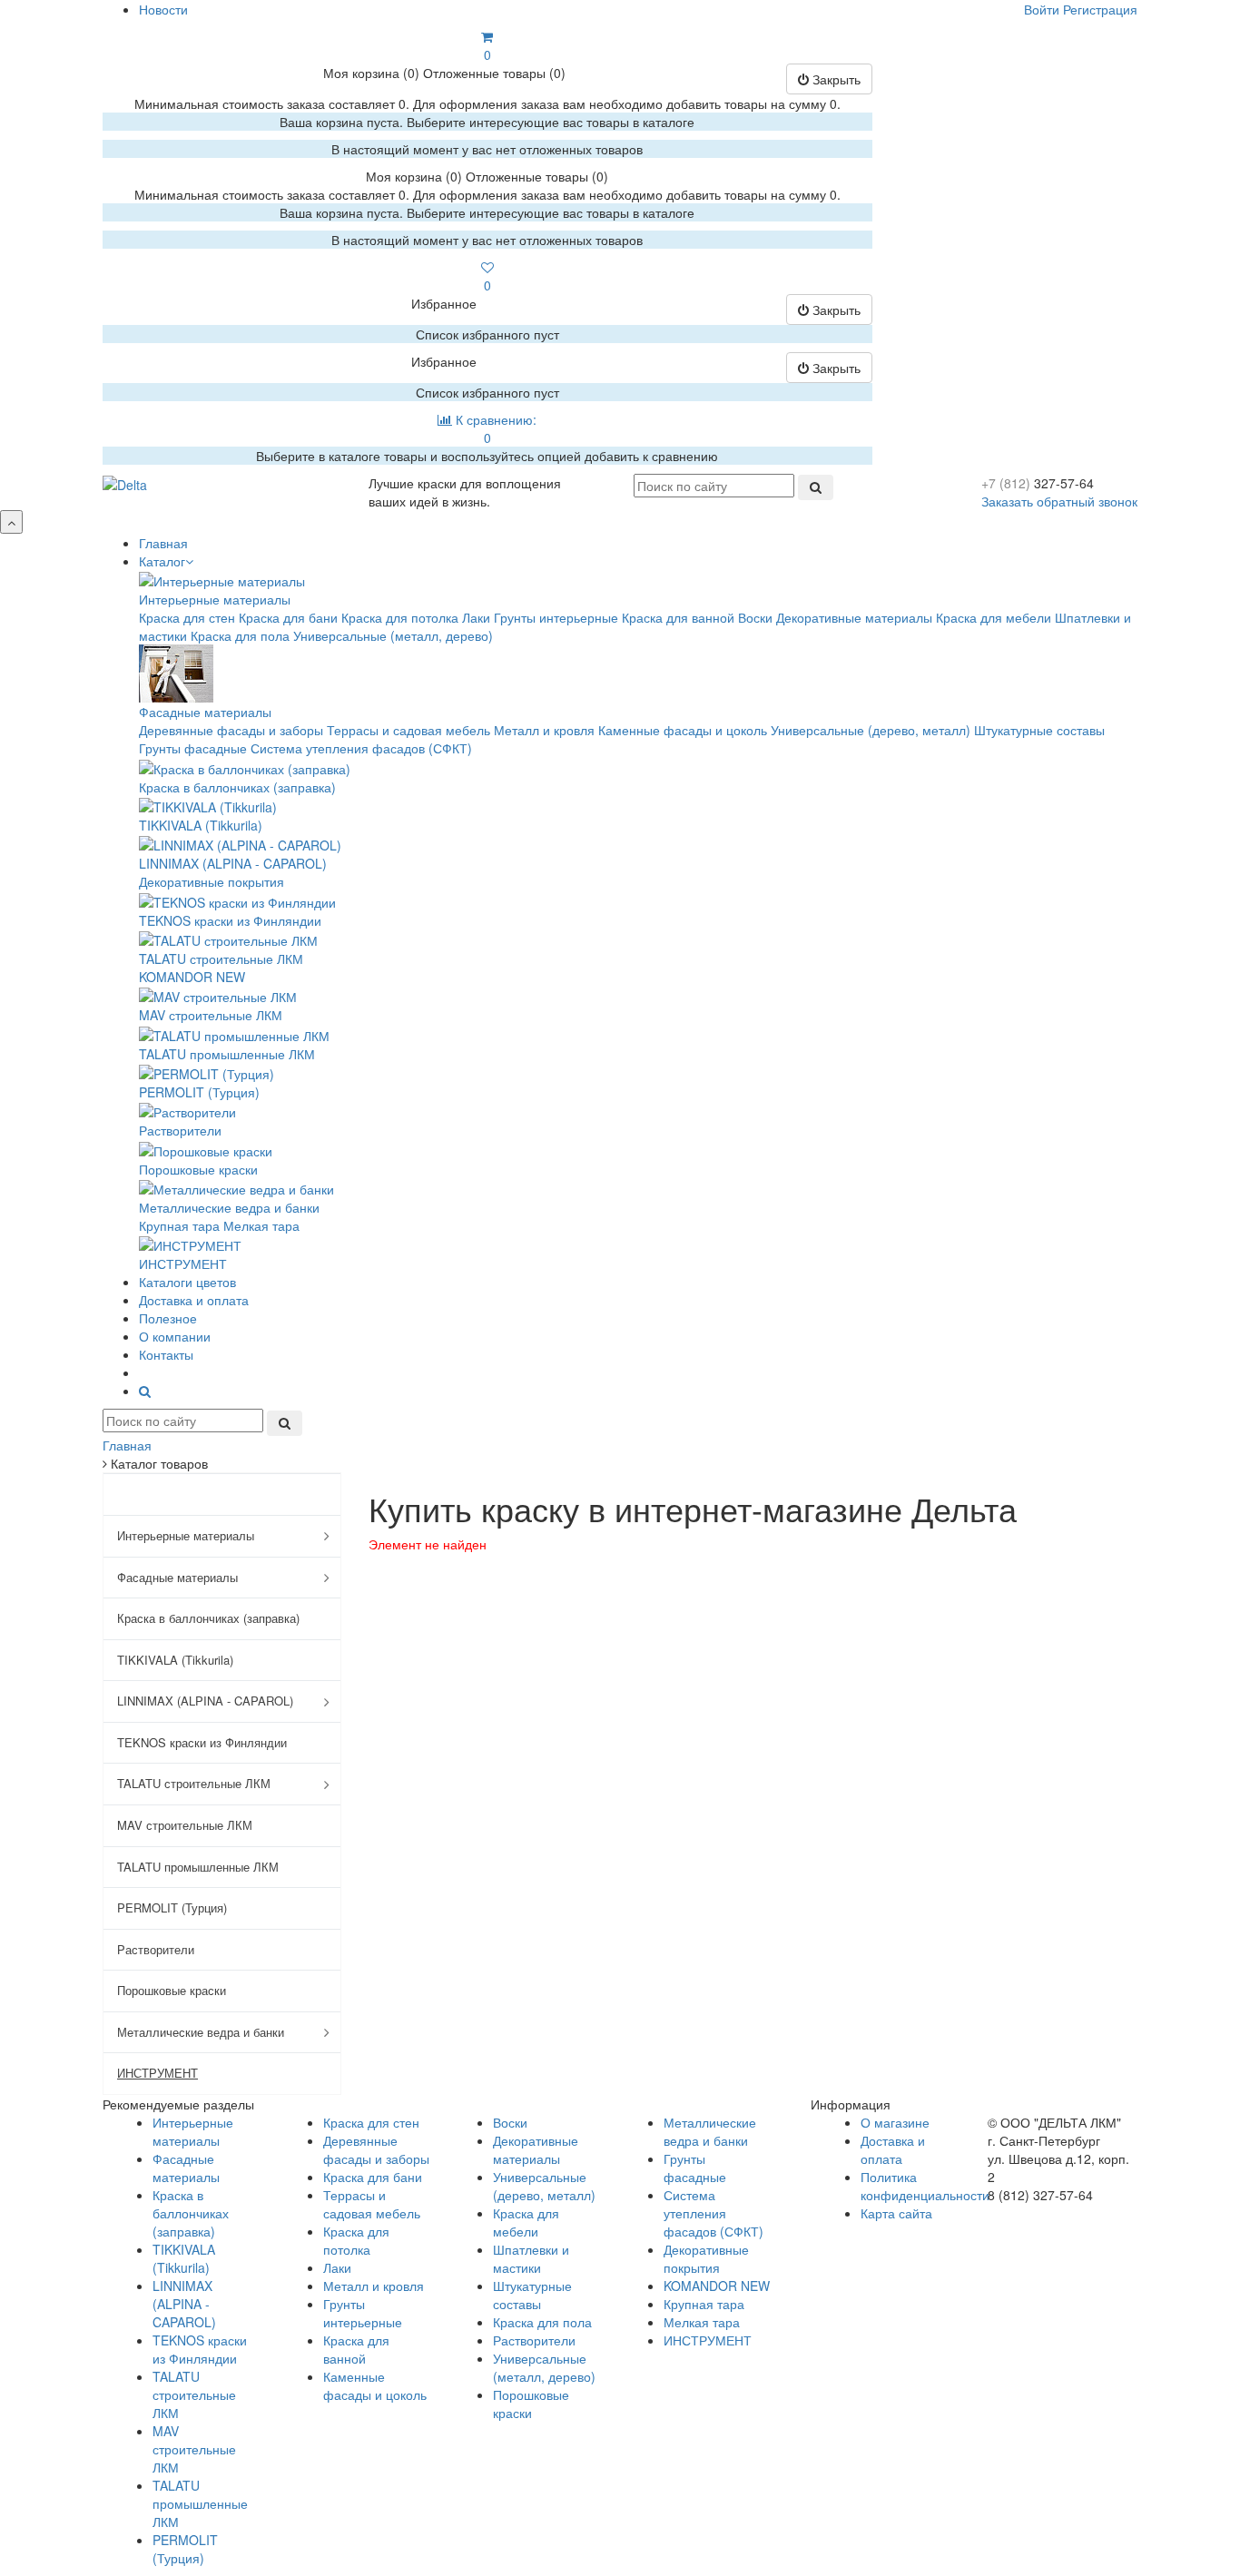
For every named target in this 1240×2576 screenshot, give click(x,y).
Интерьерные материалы (215, 599)
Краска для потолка (400, 617)
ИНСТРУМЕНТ (183, 1263)
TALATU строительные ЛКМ (221, 959)
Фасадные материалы (205, 712)
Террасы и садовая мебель (408, 730)
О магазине (895, 2122)
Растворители (180, 1130)
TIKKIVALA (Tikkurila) (201, 825)
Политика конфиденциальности (925, 2186)
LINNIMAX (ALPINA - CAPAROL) (233, 863)
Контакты (166, 1354)
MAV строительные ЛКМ (211, 1015)
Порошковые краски (198, 1169)
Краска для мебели (994, 617)
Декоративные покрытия (212, 881)
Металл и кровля (544, 730)
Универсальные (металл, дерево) (393, 635)
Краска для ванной (678, 617)
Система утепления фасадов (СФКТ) (361, 748)
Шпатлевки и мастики (531, 2258)
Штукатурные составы (1039, 730)
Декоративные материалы (854, 617)
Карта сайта (896, 2213)
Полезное (168, 1318)
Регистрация (1100, 9)
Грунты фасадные (193, 748)
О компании (175, 1336)
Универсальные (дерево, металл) (871, 730)
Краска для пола (240, 635)
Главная (163, 543)
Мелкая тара (261, 1225)
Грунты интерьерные (556, 617)
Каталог (162, 561)
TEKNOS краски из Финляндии (230, 920)
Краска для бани (288, 617)
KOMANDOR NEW (192, 977)
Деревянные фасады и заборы (231, 730)
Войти (1042, 9)
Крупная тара (179, 1225)
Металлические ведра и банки (229, 1207)
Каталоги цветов (187, 1282)
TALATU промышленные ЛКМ (227, 1054)
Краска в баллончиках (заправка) (237, 787)
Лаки (476, 617)
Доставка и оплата (194, 1300)
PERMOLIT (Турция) (199, 1092)
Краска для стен (187, 617)
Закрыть (835, 79)
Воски (755, 617)
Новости (163, 9)
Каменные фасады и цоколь (683, 730)
